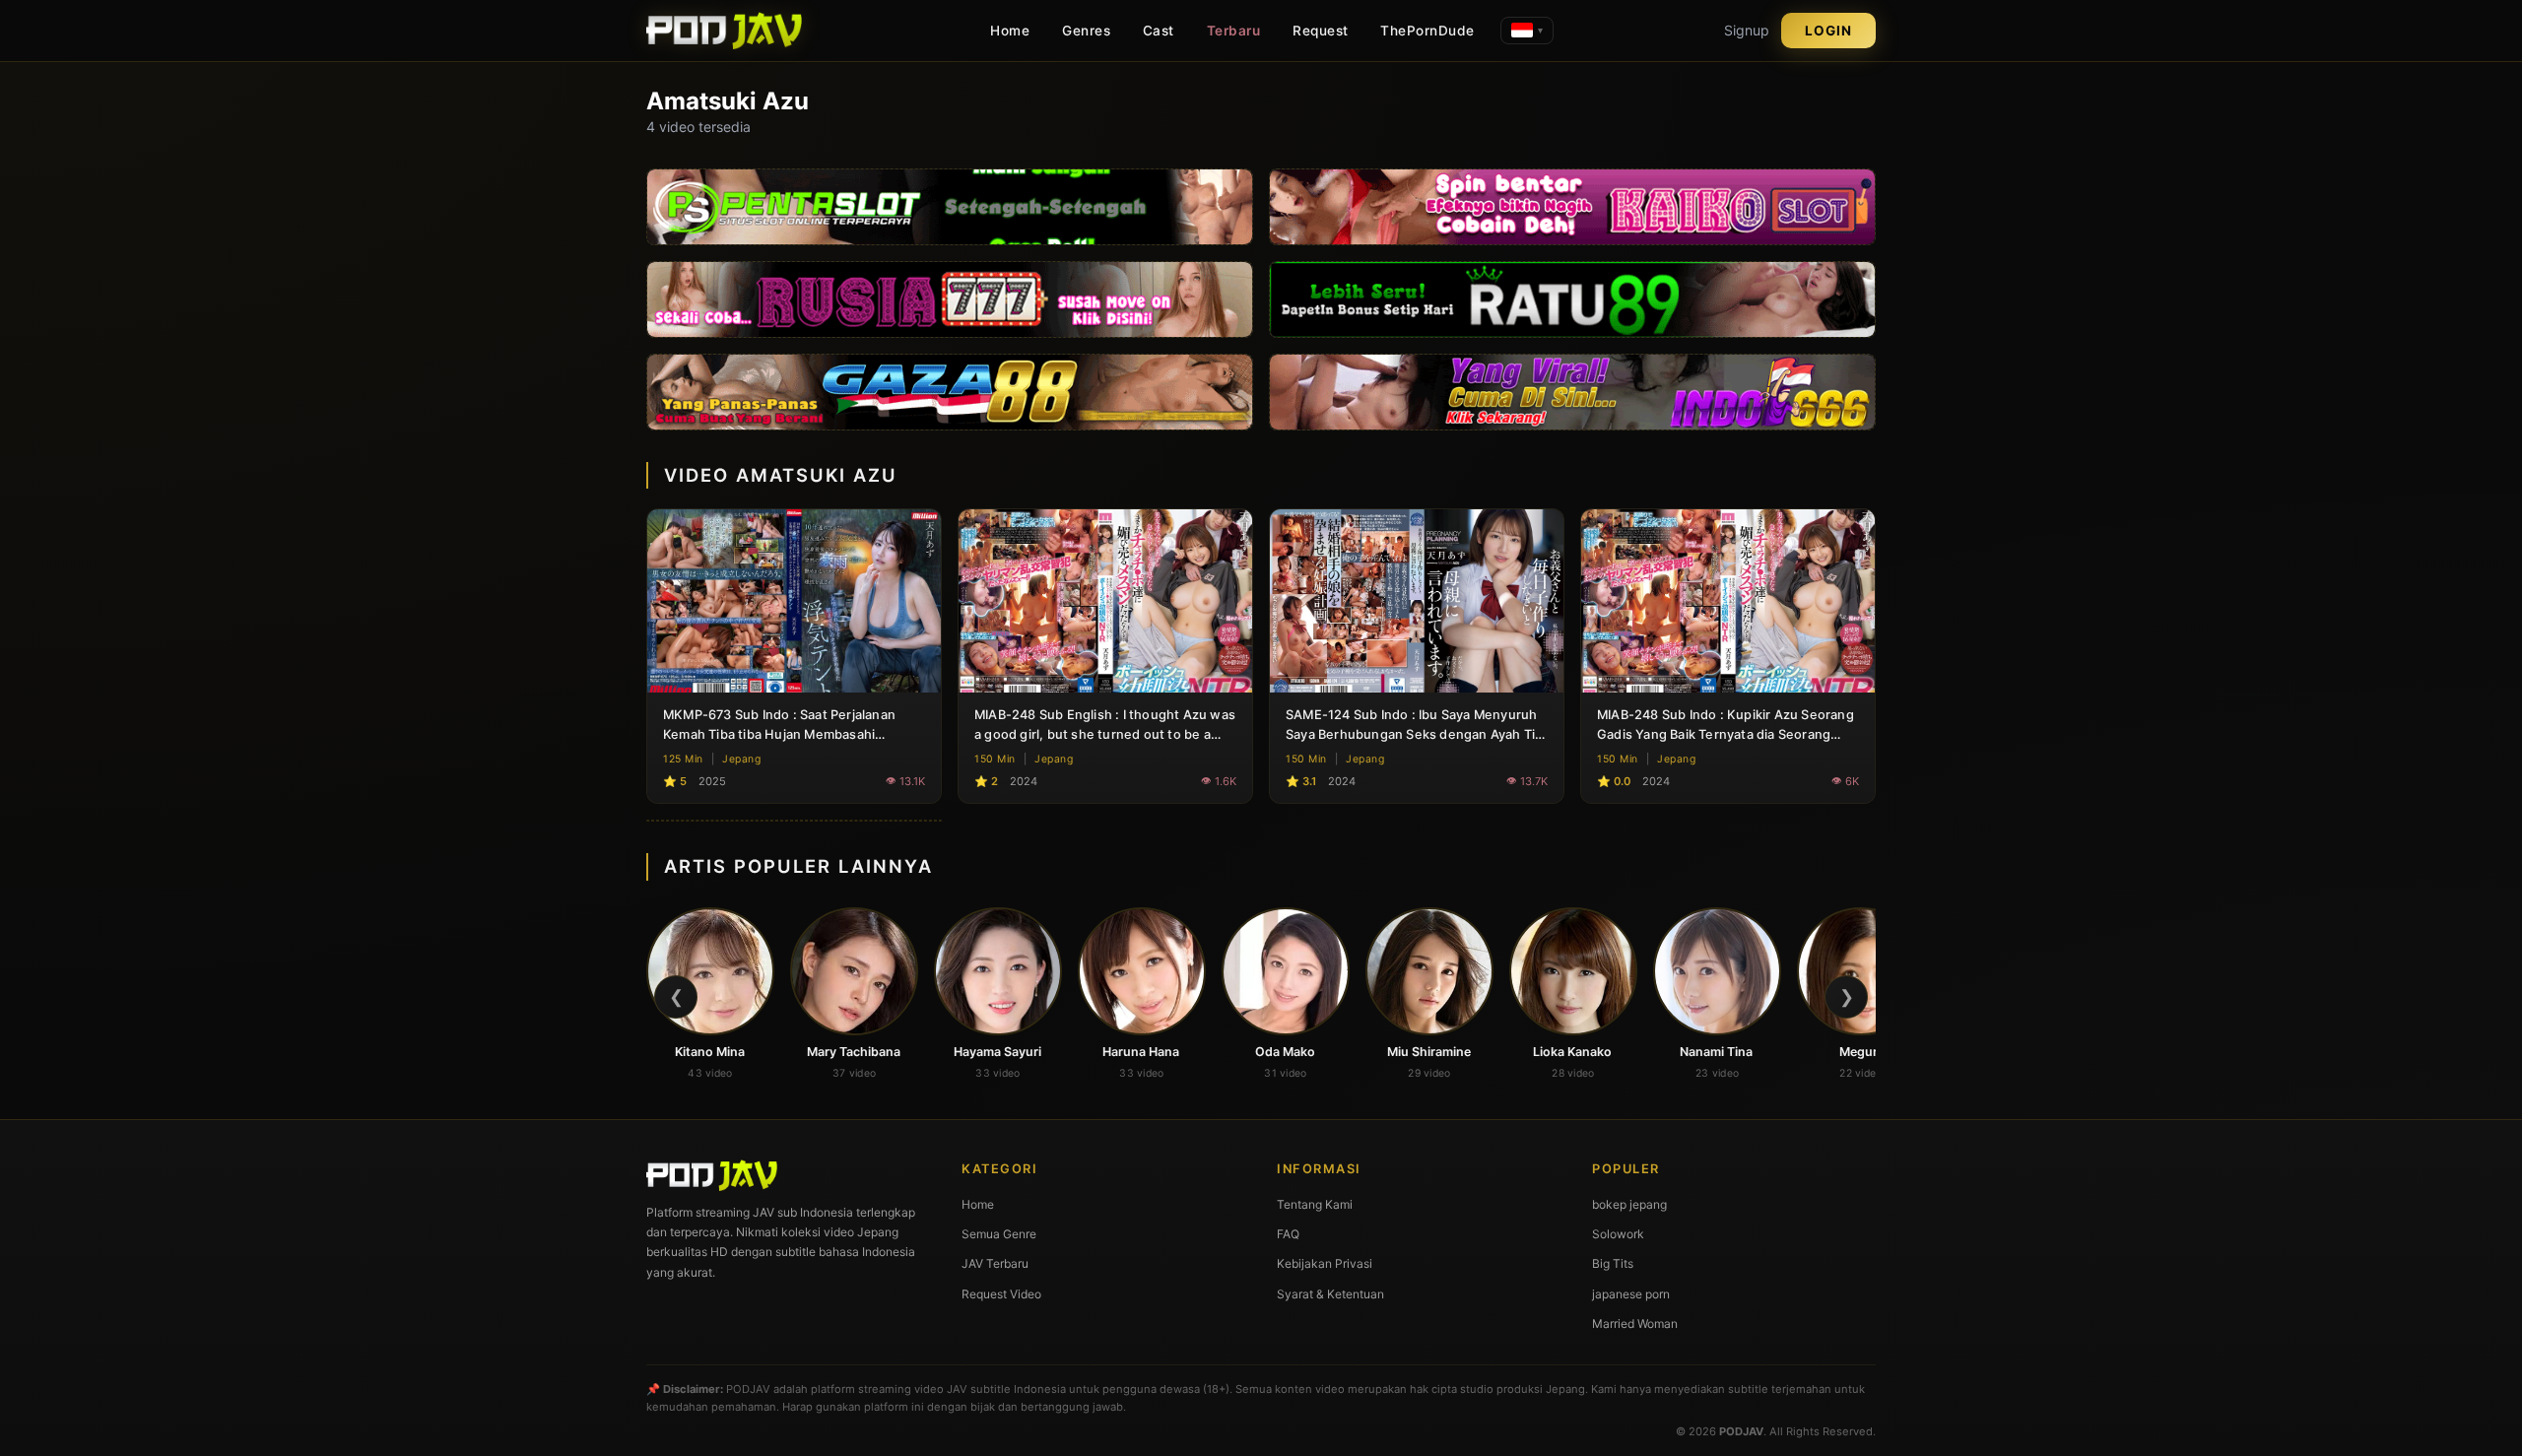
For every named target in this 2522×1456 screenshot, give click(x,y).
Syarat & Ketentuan (1330, 1294)
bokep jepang (1629, 1204)
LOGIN (1828, 31)
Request (1321, 31)
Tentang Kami (1315, 1204)
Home (1010, 31)
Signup (1747, 30)
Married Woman (1635, 1324)
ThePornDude (1427, 31)
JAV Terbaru (995, 1263)
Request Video (1001, 1294)
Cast (1159, 31)
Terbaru (1234, 31)
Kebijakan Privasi (1325, 1263)
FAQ (1288, 1234)
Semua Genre (999, 1234)
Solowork (1618, 1234)
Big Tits (1613, 1263)
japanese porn (1631, 1294)
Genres (1086, 31)
